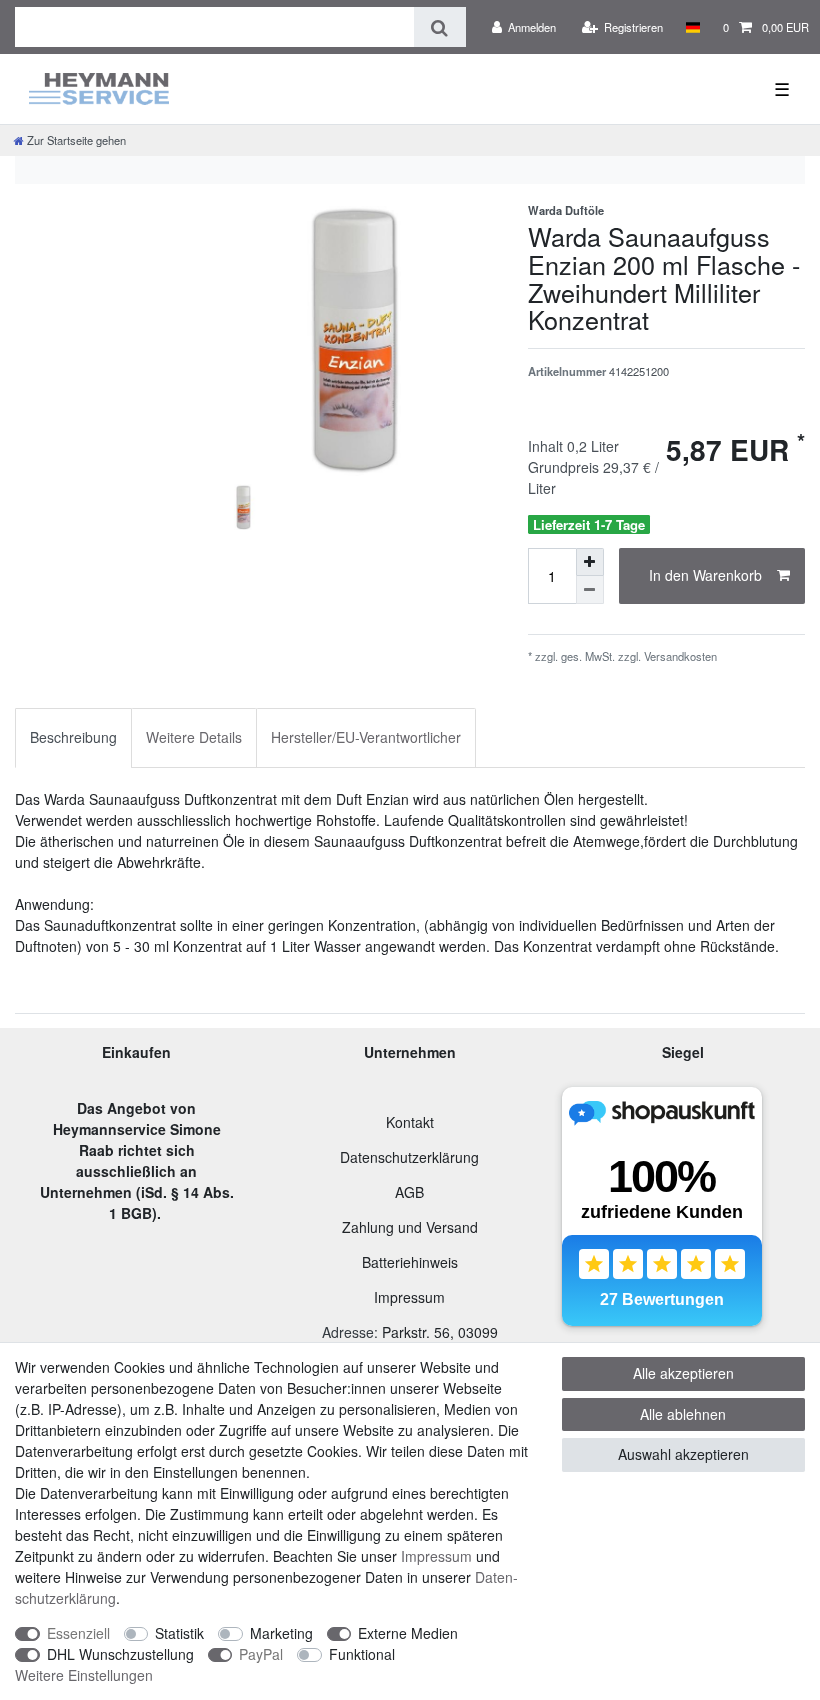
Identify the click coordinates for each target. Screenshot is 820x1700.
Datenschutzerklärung (409, 1157)
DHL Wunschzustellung (120, 1654)
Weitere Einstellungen (84, 1675)
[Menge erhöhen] (590, 562)
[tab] (73, 737)
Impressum (409, 1297)
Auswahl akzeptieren (683, 1454)
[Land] (692, 27)
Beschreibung (73, 737)
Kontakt (410, 1122)
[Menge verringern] (590, 590)
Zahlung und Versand (410, 1227)
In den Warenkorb (705, 575)
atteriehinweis (414, 1262)
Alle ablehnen (683, 1414)
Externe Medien (408, 1633)
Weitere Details (194, 737)
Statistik (179, 1633)
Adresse (348, 1332)
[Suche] (439, 27)
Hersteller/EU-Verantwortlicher (366, 737)
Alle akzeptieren (683, 1373)
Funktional (362, 1654)
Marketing (281, 1633)
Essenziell (78, 1633)
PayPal (261, 1654)
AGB (409, 1192)
